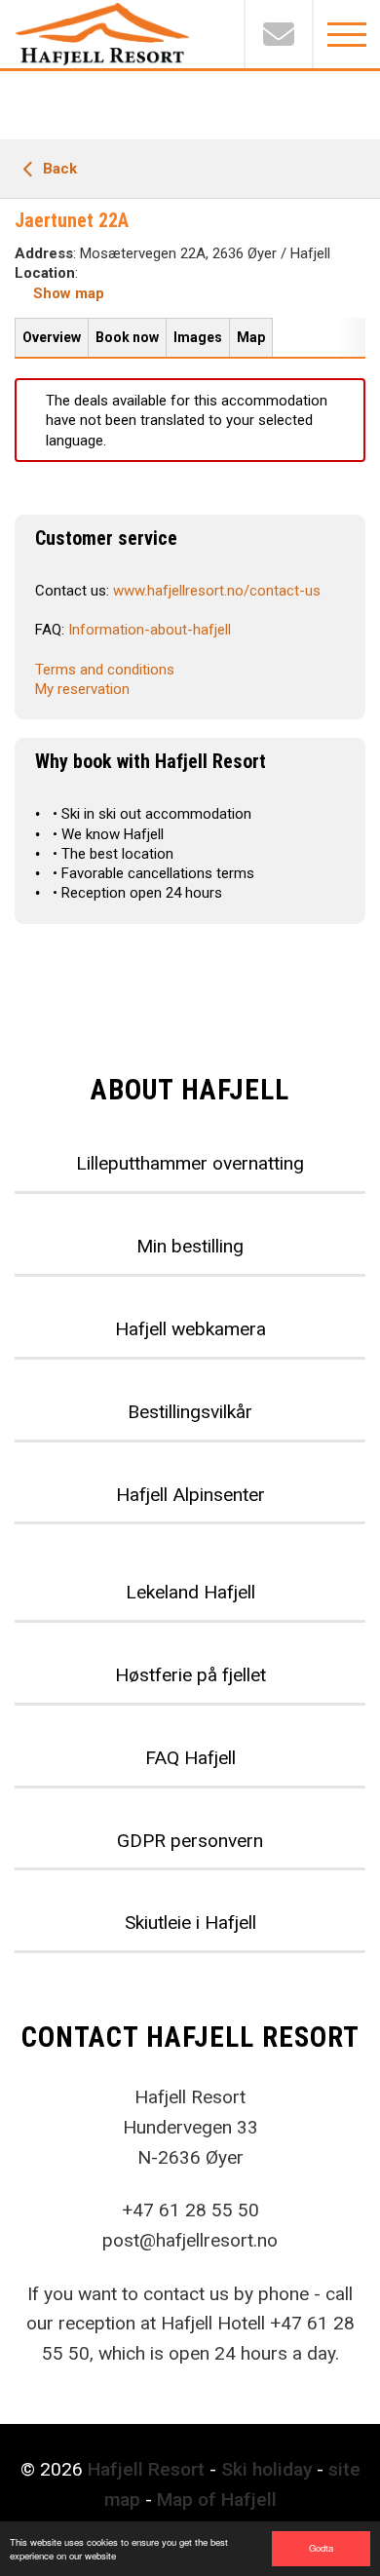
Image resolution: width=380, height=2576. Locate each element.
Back (58, 169)
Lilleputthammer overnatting (190, 1163)
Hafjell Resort (146, 2469)
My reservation (82, 689)
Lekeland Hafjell (190, 1592)
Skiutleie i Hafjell (190, 1922)
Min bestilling (190, 1246)
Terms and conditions (105, 670)
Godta (321, 2548)
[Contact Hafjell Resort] (278, 34)
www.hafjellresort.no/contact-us (217, 591)
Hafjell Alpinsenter (190, 1495)
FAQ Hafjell (190, 1758)
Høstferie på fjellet (190, 1675)
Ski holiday (266, 2469)
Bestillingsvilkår (190, 1412)
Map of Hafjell (217, 2499)
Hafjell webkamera (190, 1329)
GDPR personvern (190, 1841)
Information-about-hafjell (150, 630)
